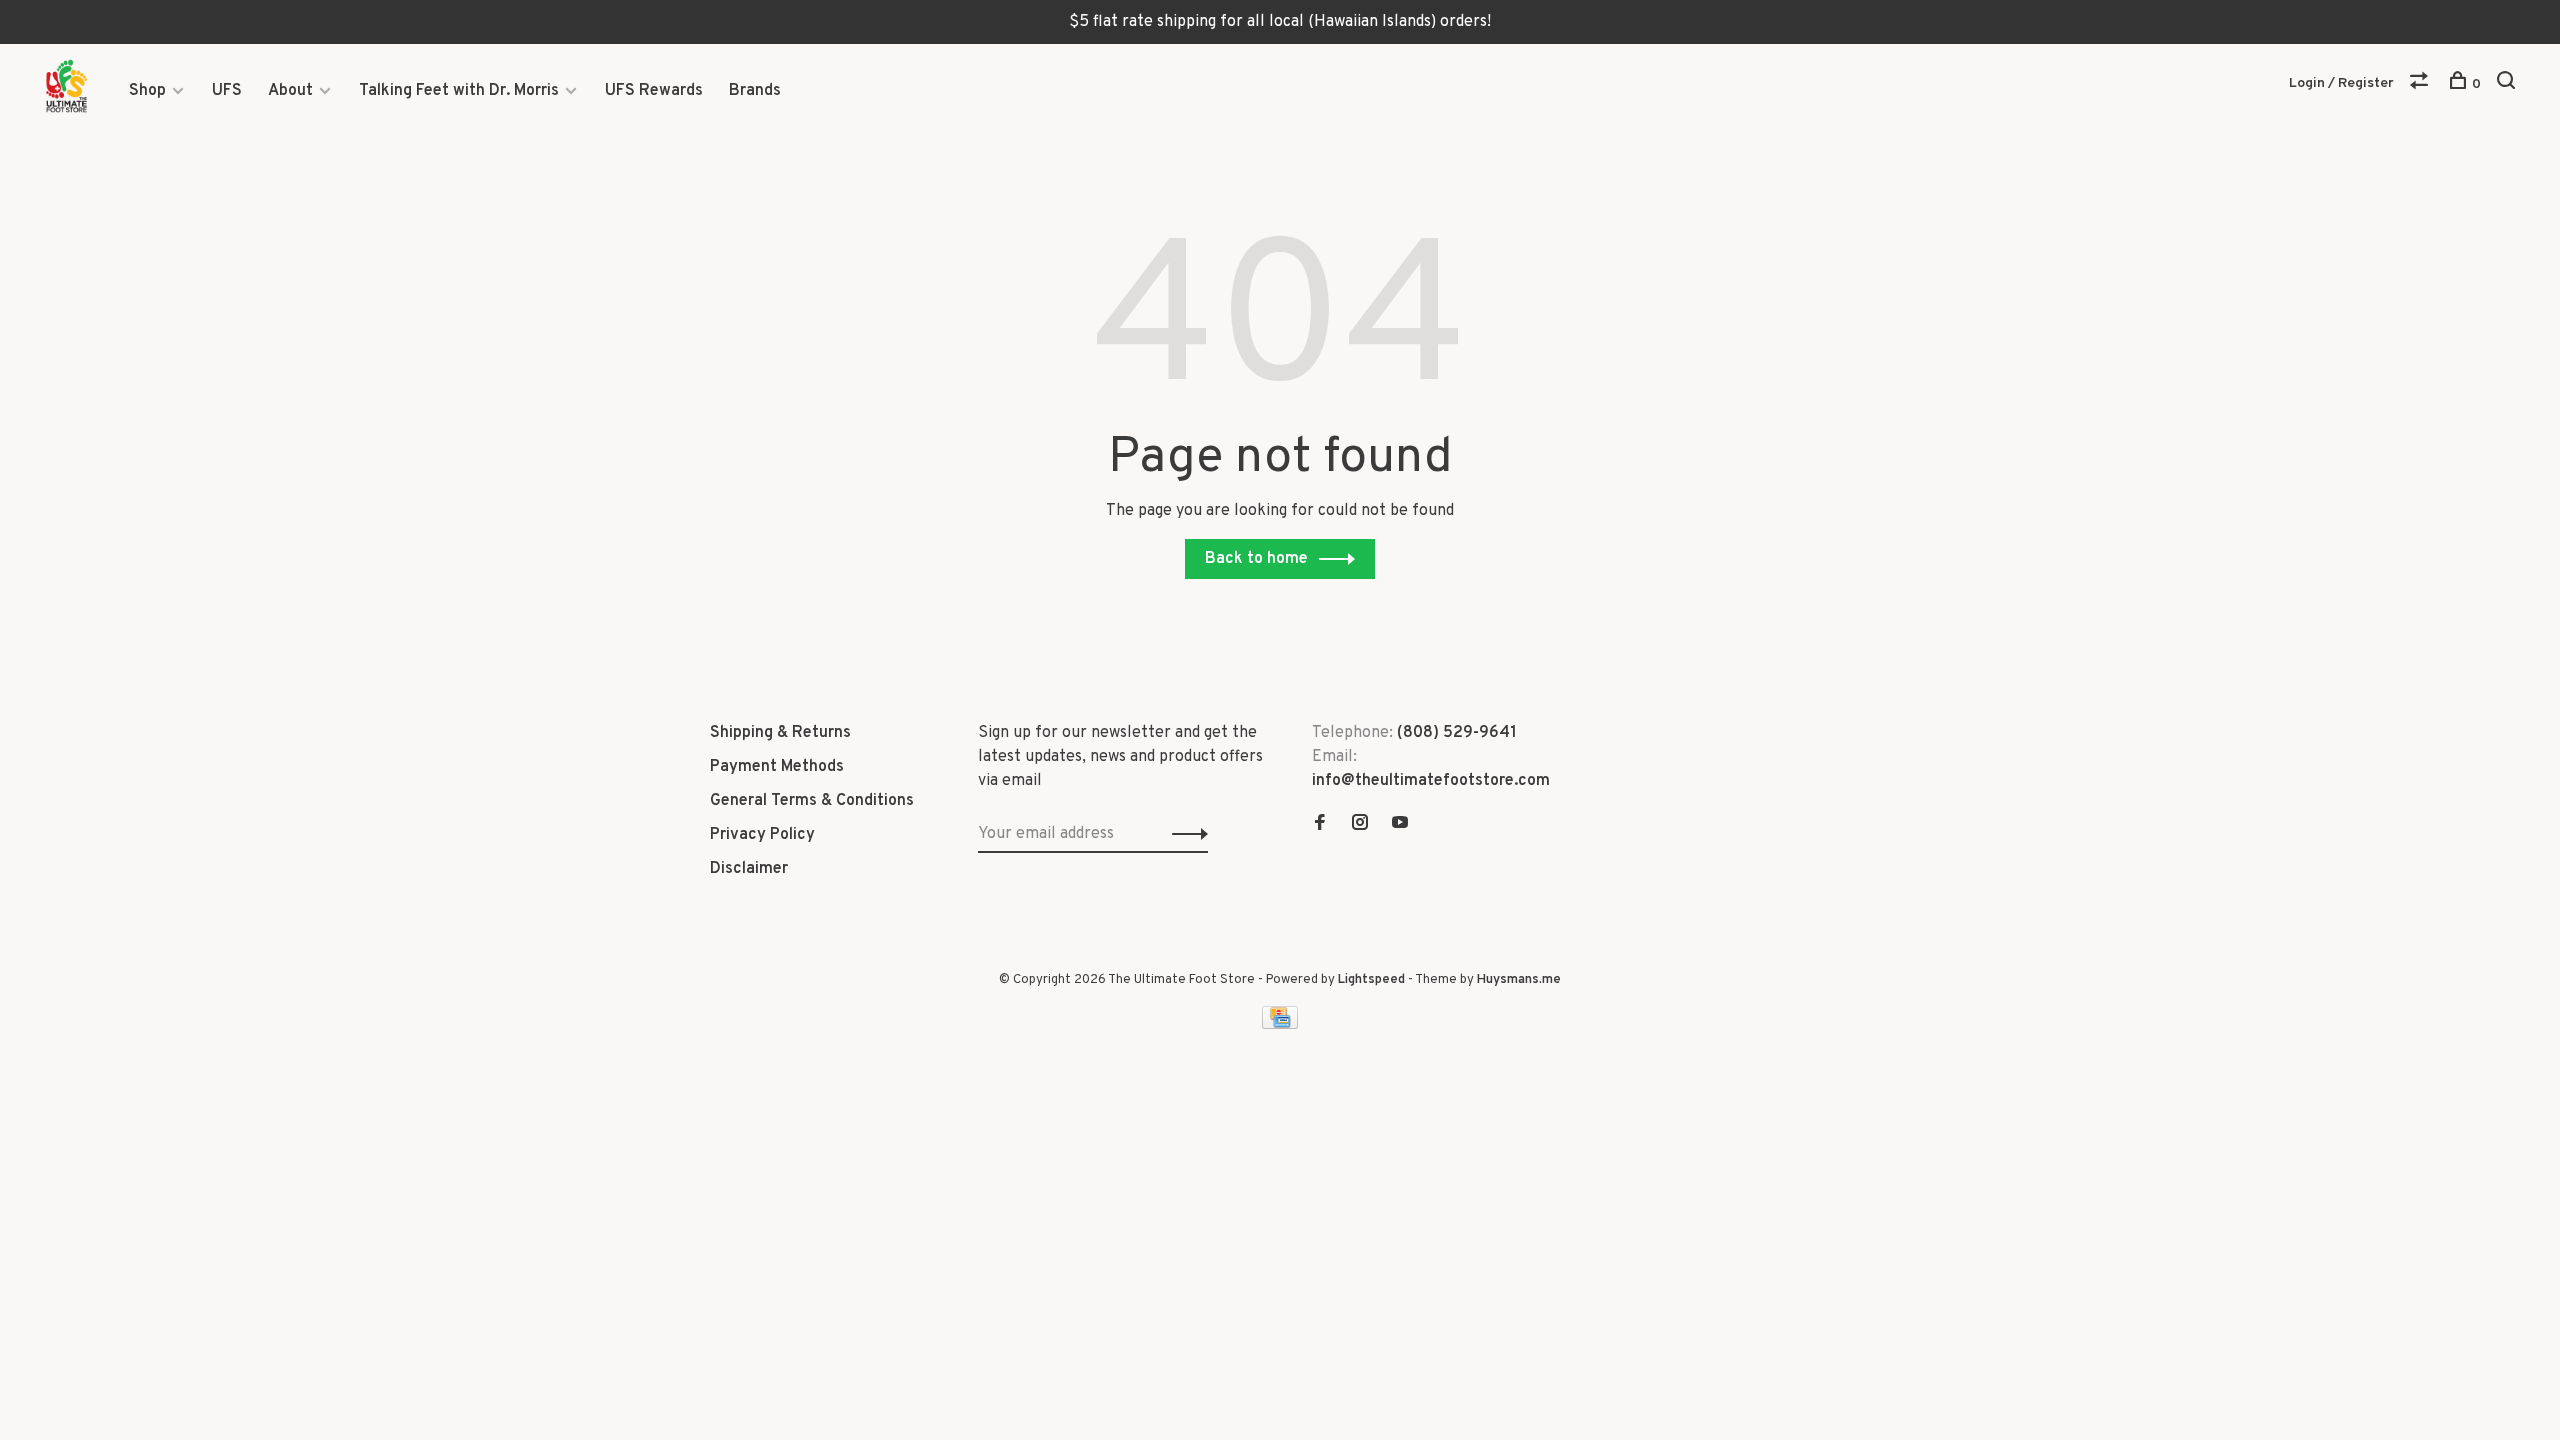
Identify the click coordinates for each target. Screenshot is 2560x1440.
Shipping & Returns (780, 733)
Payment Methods (777, 767)
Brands (755, 91)
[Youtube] (1400, 825)
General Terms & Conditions (812, 801)
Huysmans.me (1519, 980)
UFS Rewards (654, 91)
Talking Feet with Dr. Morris (459, 91)
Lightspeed (1371, 980)
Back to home (1256, 559)
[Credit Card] (1280, 1025)
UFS (227, 91)
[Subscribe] (1184, 834)
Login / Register (2341, 83)
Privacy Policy (762, 835)
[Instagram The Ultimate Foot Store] (1360, 825)
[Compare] (2421, 84)
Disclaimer (749, 869)
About (290, 91)
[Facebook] (1320, 825)
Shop (147, 91)
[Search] (2508, 84)
